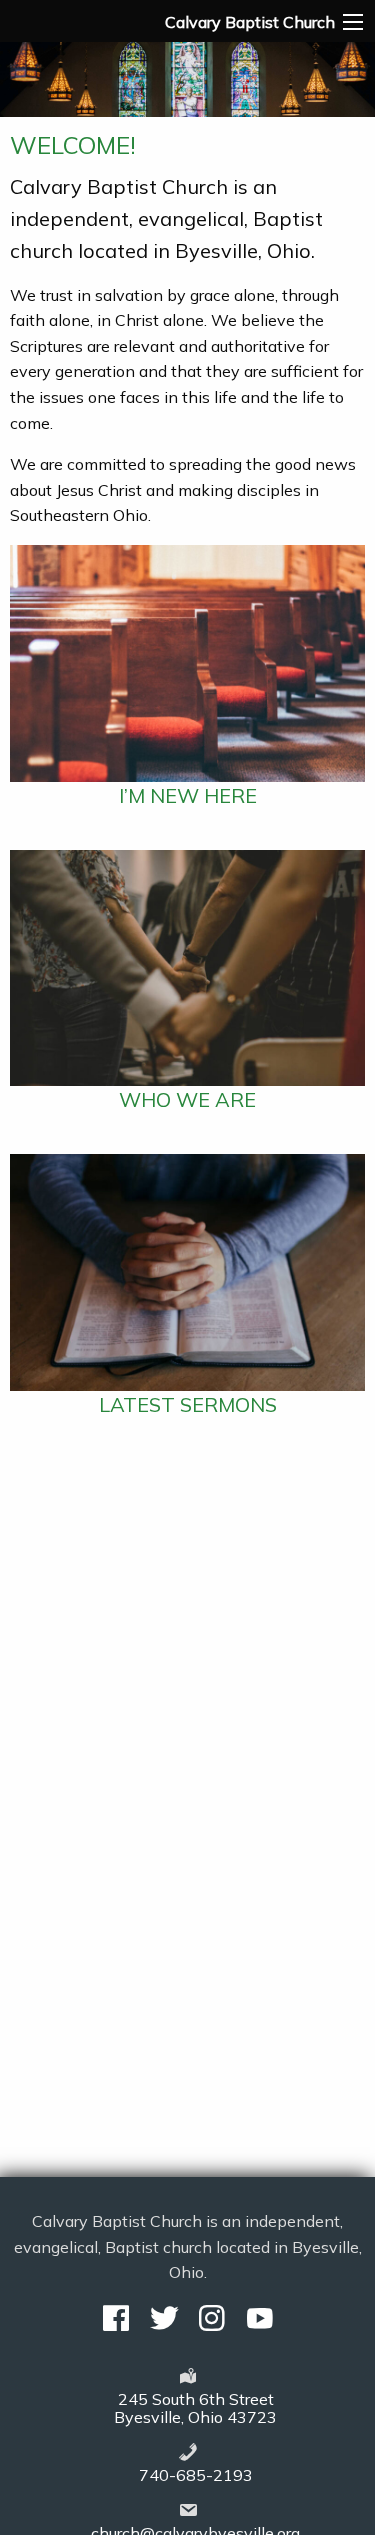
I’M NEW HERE (188, 795)
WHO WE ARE (187, 1099)
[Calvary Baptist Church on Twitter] (164, 2318)
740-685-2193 (196, 2475)
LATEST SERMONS (188, 1404)
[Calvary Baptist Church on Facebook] (116, 2318)
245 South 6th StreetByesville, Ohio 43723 (195, 2408)
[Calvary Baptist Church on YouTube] (260, 2318)
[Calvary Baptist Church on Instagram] (212, 2318)
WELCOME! (73, 145)
